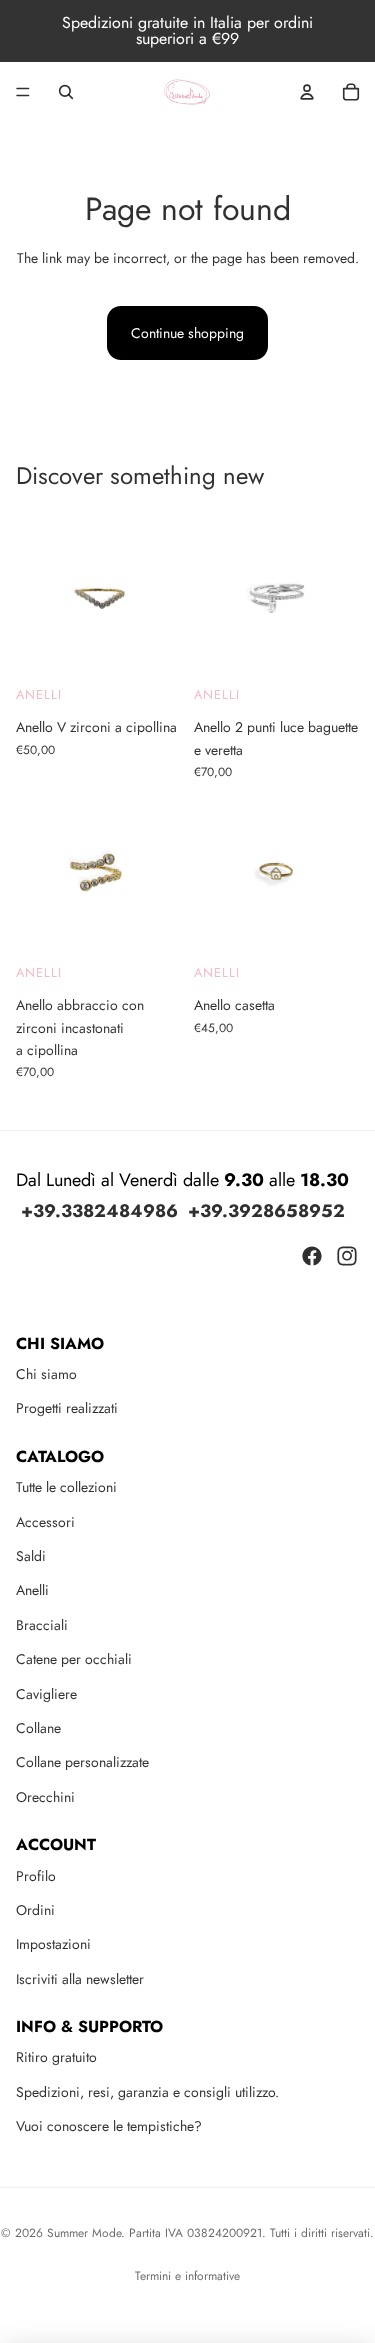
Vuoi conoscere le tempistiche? (109, 2126)
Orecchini (45, 1797)
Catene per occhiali (74, 1659)
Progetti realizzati (67, 1408)
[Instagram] (347, 1256)
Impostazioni (53, 1944)
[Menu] (23, 92)
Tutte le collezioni (66, 1487)
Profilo (36, 1876)
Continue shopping (187, 333)
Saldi (31, 1556)
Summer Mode (84, 2233)
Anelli (39, 693)
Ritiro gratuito (56, 2057)
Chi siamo (46, 1374)
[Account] (307, 92)
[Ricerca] (66, 92)
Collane (38, 1728)
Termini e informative (187, 2276)
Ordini (35, 1910)
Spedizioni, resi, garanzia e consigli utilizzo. (147, 2092)
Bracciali (42, 1625)
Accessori (45, 1522)
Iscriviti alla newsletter (80, 1979)
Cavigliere (46, 1694)
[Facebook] (312, 1256)
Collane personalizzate (82, 1762)
